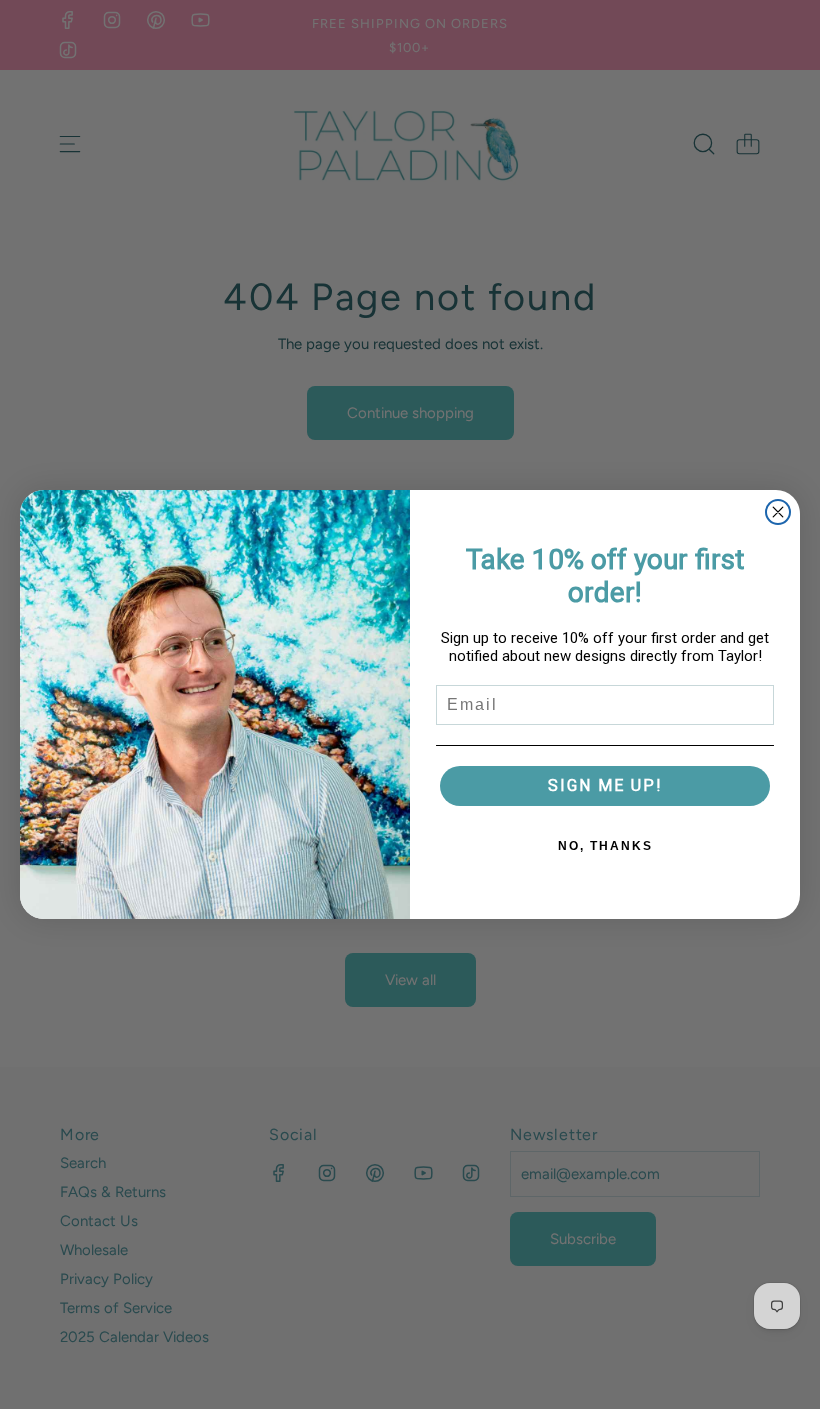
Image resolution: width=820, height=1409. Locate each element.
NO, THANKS (605, 846)
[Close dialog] (778, 512)
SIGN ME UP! (605, 785)
